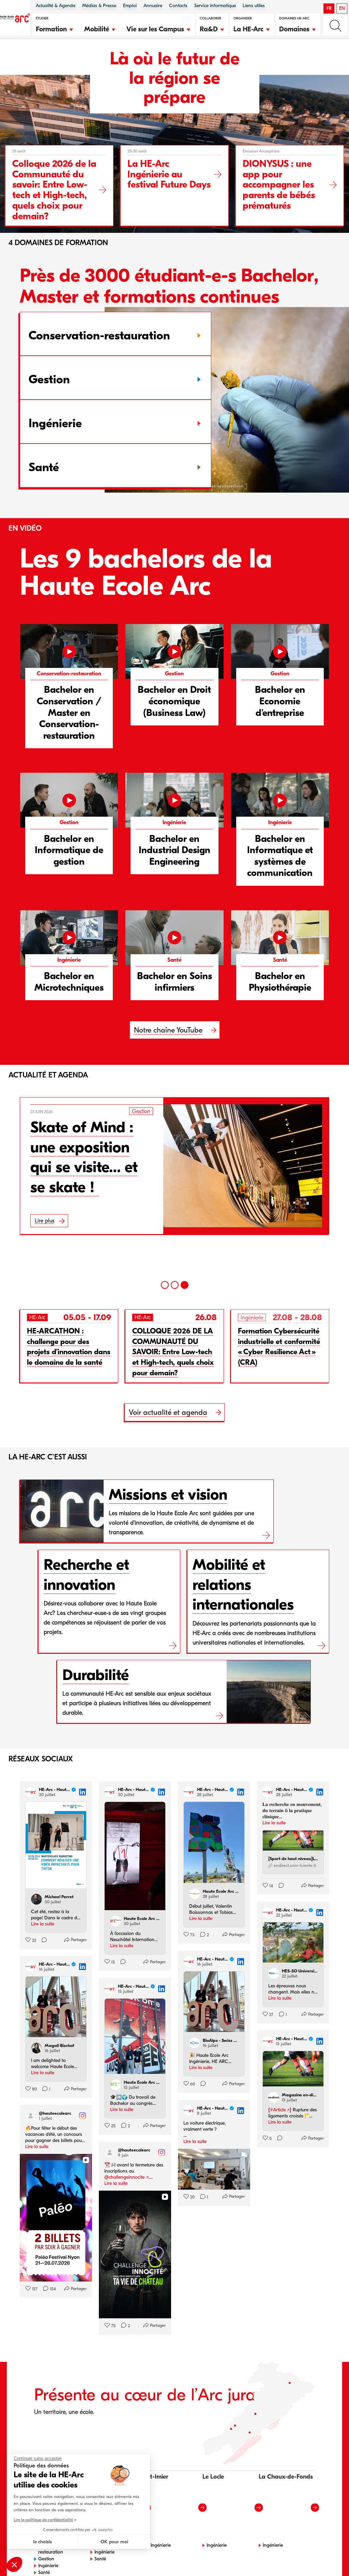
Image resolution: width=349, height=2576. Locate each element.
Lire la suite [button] (43, 1924)
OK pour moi (114, 2542)
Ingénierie (48, 2552)
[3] (185, 1285)
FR (329, 8)
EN (342, 8)
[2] (175, 1285)
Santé (44, 2559)
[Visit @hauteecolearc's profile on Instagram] (32, 2116)
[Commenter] (42, 1940)
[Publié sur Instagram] (82, 2116)
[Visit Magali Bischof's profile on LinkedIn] (38, 2048)
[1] (165, 1285)
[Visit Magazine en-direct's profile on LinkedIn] (275, 2097)
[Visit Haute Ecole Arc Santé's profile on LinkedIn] (117, 2085)
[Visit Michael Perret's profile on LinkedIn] (38, 1899)
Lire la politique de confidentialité (43, 2520)
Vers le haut (330, 2557)
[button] (55, 28)
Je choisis (42, 2542)
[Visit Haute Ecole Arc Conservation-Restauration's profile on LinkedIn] (196, 1894)
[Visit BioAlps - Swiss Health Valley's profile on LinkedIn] (196, 2043)
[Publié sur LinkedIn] (82, 1792)
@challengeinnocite (124, 2177)
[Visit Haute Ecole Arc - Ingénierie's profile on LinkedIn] (117, 1921)
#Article (278, 2110)
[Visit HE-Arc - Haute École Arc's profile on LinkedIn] (32, 1792)
